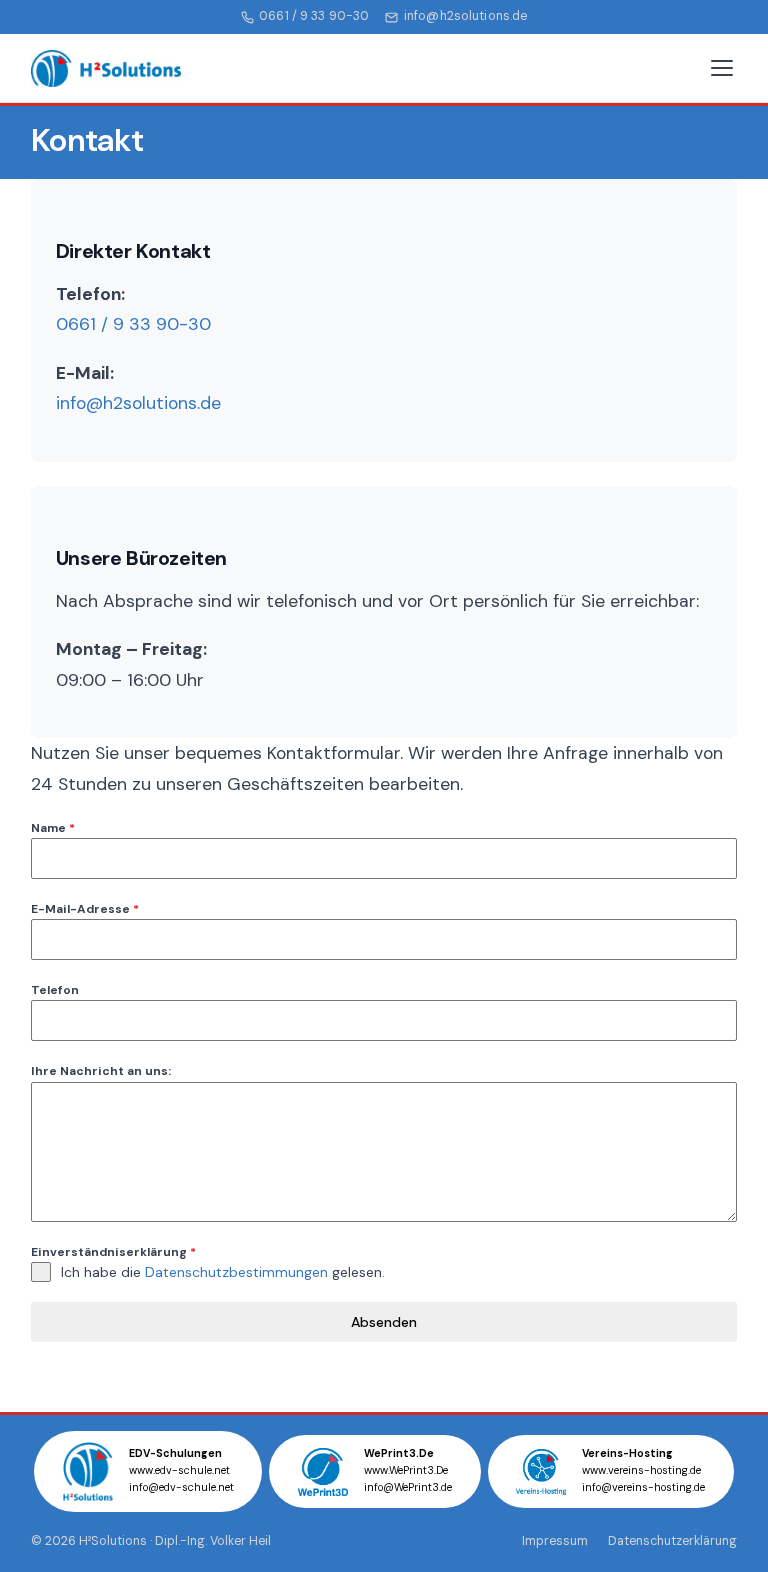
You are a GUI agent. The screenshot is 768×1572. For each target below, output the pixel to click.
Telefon (55, 990)
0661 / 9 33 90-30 (314, 16)
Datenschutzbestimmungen (236, 1272)
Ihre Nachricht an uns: (101, 1071)
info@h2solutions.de (465, 16)
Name (53, 828)
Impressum (555, 1541)
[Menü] (722, 68)
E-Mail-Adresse (85, 909)
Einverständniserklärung (113, 1252)
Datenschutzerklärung (672, 1541)
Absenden (384, 1322)
